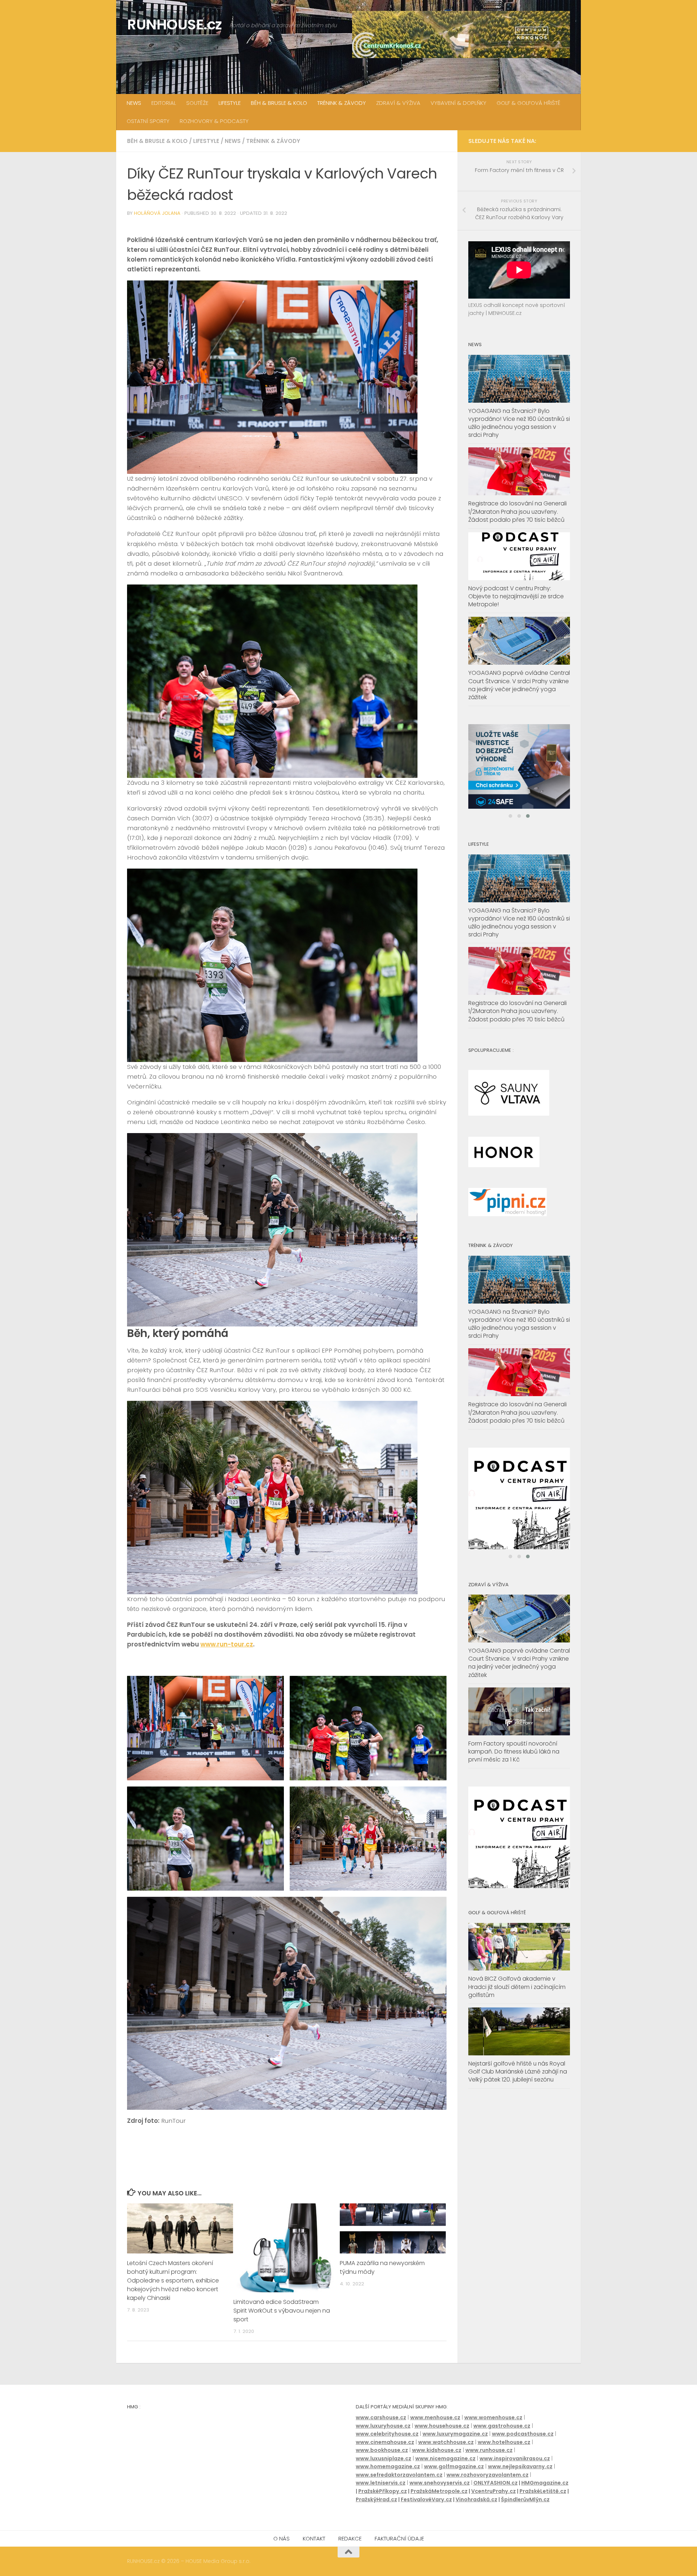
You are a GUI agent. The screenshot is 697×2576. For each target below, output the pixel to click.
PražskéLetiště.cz (543, 2491)
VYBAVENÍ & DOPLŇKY (458, 103)
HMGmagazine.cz (545, 2483)
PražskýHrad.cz (376, 2499)
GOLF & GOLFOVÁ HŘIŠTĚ (529, 103)
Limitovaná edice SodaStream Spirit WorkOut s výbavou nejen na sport (282, 2311)
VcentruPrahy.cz (494, 2491)
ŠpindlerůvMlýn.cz (525, 2499)
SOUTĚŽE (197, 103)
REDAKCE (350, 2538)
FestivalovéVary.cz (426, 2499)
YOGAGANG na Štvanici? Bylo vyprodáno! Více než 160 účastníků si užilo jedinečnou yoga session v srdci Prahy (519, 423)
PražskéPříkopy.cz (383, 2491)
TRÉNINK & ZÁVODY (342, 103)
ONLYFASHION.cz (496, 2483)
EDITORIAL (164, 103)
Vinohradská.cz (476, 2499)
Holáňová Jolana (157, 213)
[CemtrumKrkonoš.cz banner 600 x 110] (461, 34)
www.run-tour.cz (227, 1644)
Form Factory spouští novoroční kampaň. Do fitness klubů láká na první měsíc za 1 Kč (514, 1768)
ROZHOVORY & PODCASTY (214, 121)
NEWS (134, 103)
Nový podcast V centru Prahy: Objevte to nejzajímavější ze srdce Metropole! (516, 596)
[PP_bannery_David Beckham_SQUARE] (519, 775)
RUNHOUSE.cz (175, 24)
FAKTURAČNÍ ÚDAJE (399, 2538)
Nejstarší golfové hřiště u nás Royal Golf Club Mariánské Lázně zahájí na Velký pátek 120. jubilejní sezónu (518, 2089)
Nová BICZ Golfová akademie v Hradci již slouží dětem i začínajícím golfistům (517, 2004)
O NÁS (282, 2538)
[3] (519, 1903)
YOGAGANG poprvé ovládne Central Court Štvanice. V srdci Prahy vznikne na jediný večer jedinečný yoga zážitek (519, 685)
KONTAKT (314, 2538)
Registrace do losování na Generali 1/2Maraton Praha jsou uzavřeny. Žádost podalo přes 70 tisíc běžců (517, 511)
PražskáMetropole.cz (439, 2491)
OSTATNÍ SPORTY (148, 121)
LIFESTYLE (230, 103)
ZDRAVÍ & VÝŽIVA (398, 103)
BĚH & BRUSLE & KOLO (279, 103)
